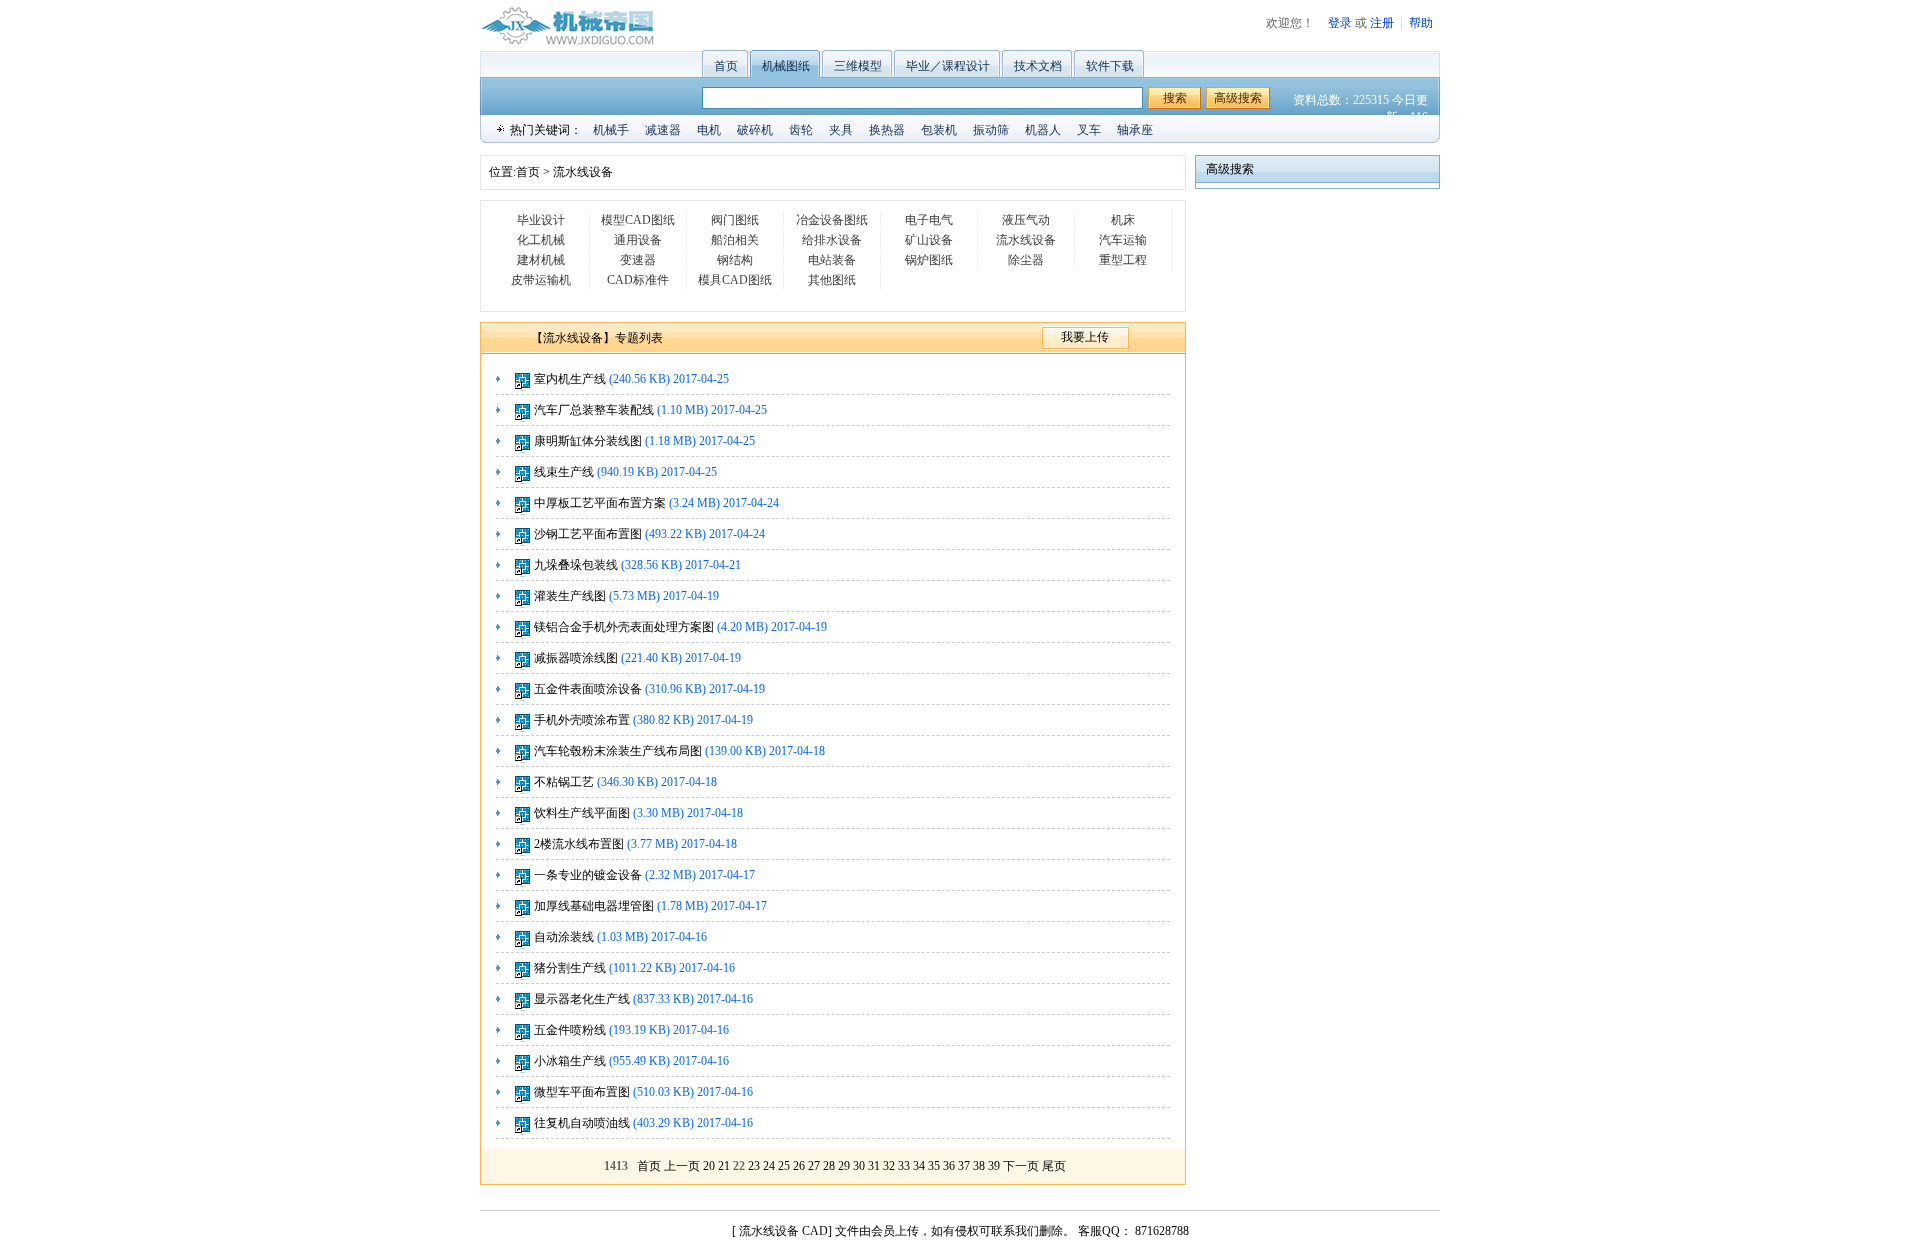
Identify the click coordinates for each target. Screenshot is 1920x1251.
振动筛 (991, 130)
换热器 (887, 130)
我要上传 (1085, 337)
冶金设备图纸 (832, 220)
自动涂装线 (564, 937)
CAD (815, 1231)
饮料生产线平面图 (582, 813)
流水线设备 (583, 172)
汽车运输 (1123, 240)
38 (979, 1166)
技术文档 (1038, 66)
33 (904, 1166)
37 (964, 1166)
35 (934, 1166)
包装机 (939, 130)
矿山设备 (929, 240)
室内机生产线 (570, 379)
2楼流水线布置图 (579, 844)
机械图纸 (786, 66)
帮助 (1421, 23)
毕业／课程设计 (948, 66)
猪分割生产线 (570, 968)
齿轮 (801, 130)
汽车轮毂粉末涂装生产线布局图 (619, 751)
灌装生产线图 (570, 596)
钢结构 (735, 260)
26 (799, 1166)
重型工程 (1123, 260)
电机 (709, 130)
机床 (1123, 220)
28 (829, 1166)
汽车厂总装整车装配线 (594, 410)
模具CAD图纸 (735, 280)
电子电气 (929, 220)
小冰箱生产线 (570, 1061)
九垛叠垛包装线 (576, 565)
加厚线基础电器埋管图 (594, 906)
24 (769, 1166)
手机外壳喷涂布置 (582, 720)
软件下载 (1110, 66)
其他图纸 (832, 280)
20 (709, 1166)
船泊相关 (735, 240)
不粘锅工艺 (564, 782)
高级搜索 (1238, 98)
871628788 (1160, 1231)
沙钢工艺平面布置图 (588, 534)
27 (814, 1166)
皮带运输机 (541, 280)
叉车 (1089, 130)
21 (724, 1166)
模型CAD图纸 (638, 220)
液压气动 (1026, 220)
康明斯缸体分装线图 (588, 441)
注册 (1382, 23)
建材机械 (541, 260)
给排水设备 (832, 240)
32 (889, 1166)
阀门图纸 (735, 220)
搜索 (1175, 98)
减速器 (663, 130)
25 (784, 1166)
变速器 (638, 260)
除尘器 (1026, 260)
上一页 (682, 1166)
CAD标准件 (638, 280)
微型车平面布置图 (582, 1092)
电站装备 (832, 260)
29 (844, 1166)
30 (859, 1166)
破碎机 (755, 130)
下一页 (1021, 1166)
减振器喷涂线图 (576, 658)
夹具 (841, 130)
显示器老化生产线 (582, 999)
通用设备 (638, 240)
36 (949, 1166)
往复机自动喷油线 (582, 1123)
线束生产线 (564, 472)
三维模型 (858, 66)
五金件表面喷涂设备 (588, 689)
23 (754, 1166)
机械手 (611, 130)
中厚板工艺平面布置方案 (600, 503)
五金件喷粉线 (570, 1030)
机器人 (1043, 130)
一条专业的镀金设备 (588, 875)
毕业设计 (541, 220)
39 (994, 1166)
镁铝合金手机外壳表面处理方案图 (624, 627)
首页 (726, 66)
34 (919, 1166)
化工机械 (541, 240)
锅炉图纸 (929, 260)
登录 (1340, 23)
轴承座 (1135, 130)
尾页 (1054, 1166)
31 (874, 1166)
